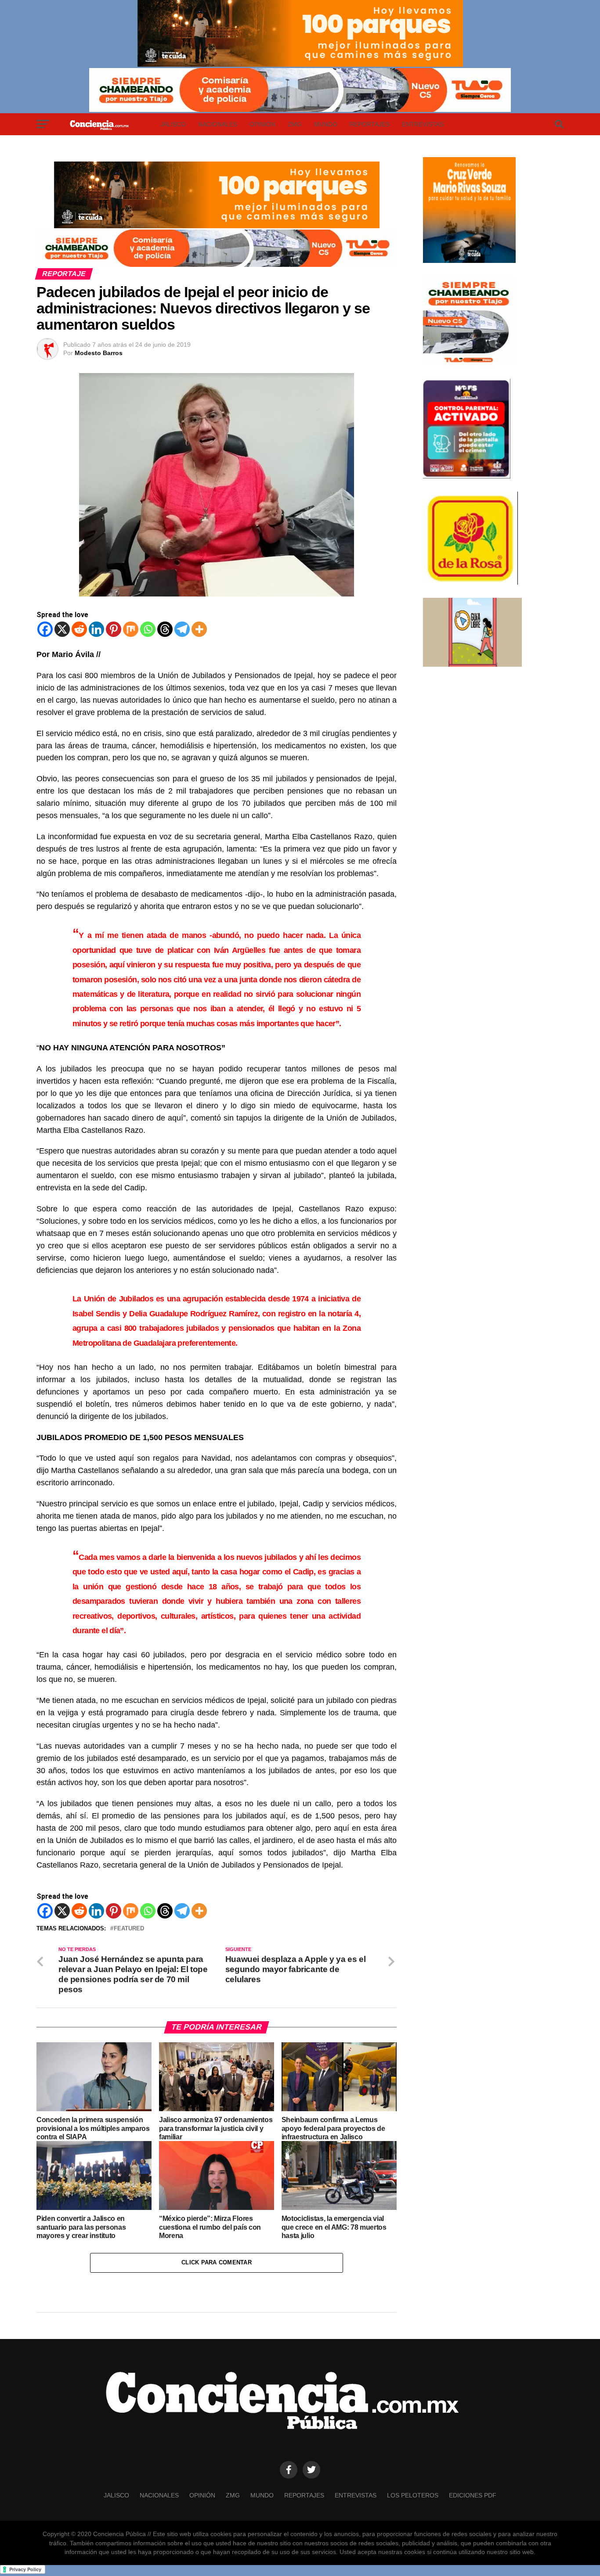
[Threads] (165, 629)
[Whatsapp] (148, 629)
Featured (129, 1929)
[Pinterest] (114, 629)
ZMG (295, 124)
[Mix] (131, 629)
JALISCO (173, 124)
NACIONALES (218, 124)
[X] (62, 629)
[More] (199, 629)
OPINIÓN (262, 124)
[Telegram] (182, 629)
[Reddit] (79, 629)
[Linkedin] (96, 629)
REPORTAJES (370, 124)
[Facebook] (45, 629)
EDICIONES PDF (473, 2495)
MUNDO (326, 124)
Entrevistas (423, 124)
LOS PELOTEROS (413, 2495)
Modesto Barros (99, 353)
